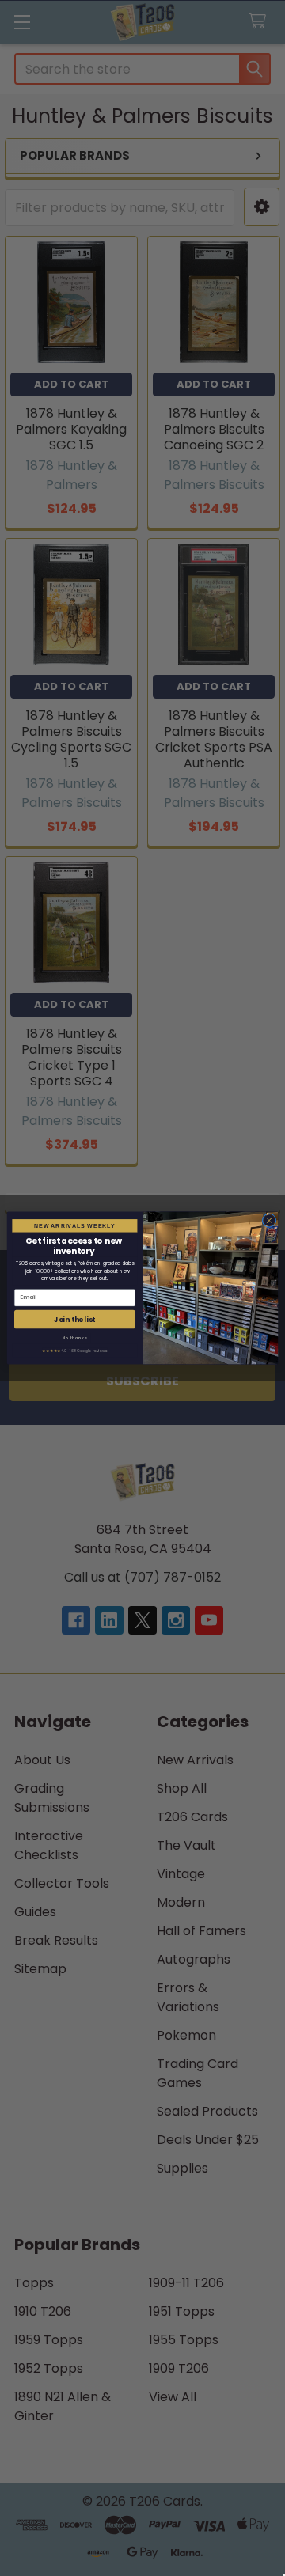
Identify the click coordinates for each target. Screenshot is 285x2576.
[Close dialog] (269, 1220)
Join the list (74, 1319)
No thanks (75, 1337)
